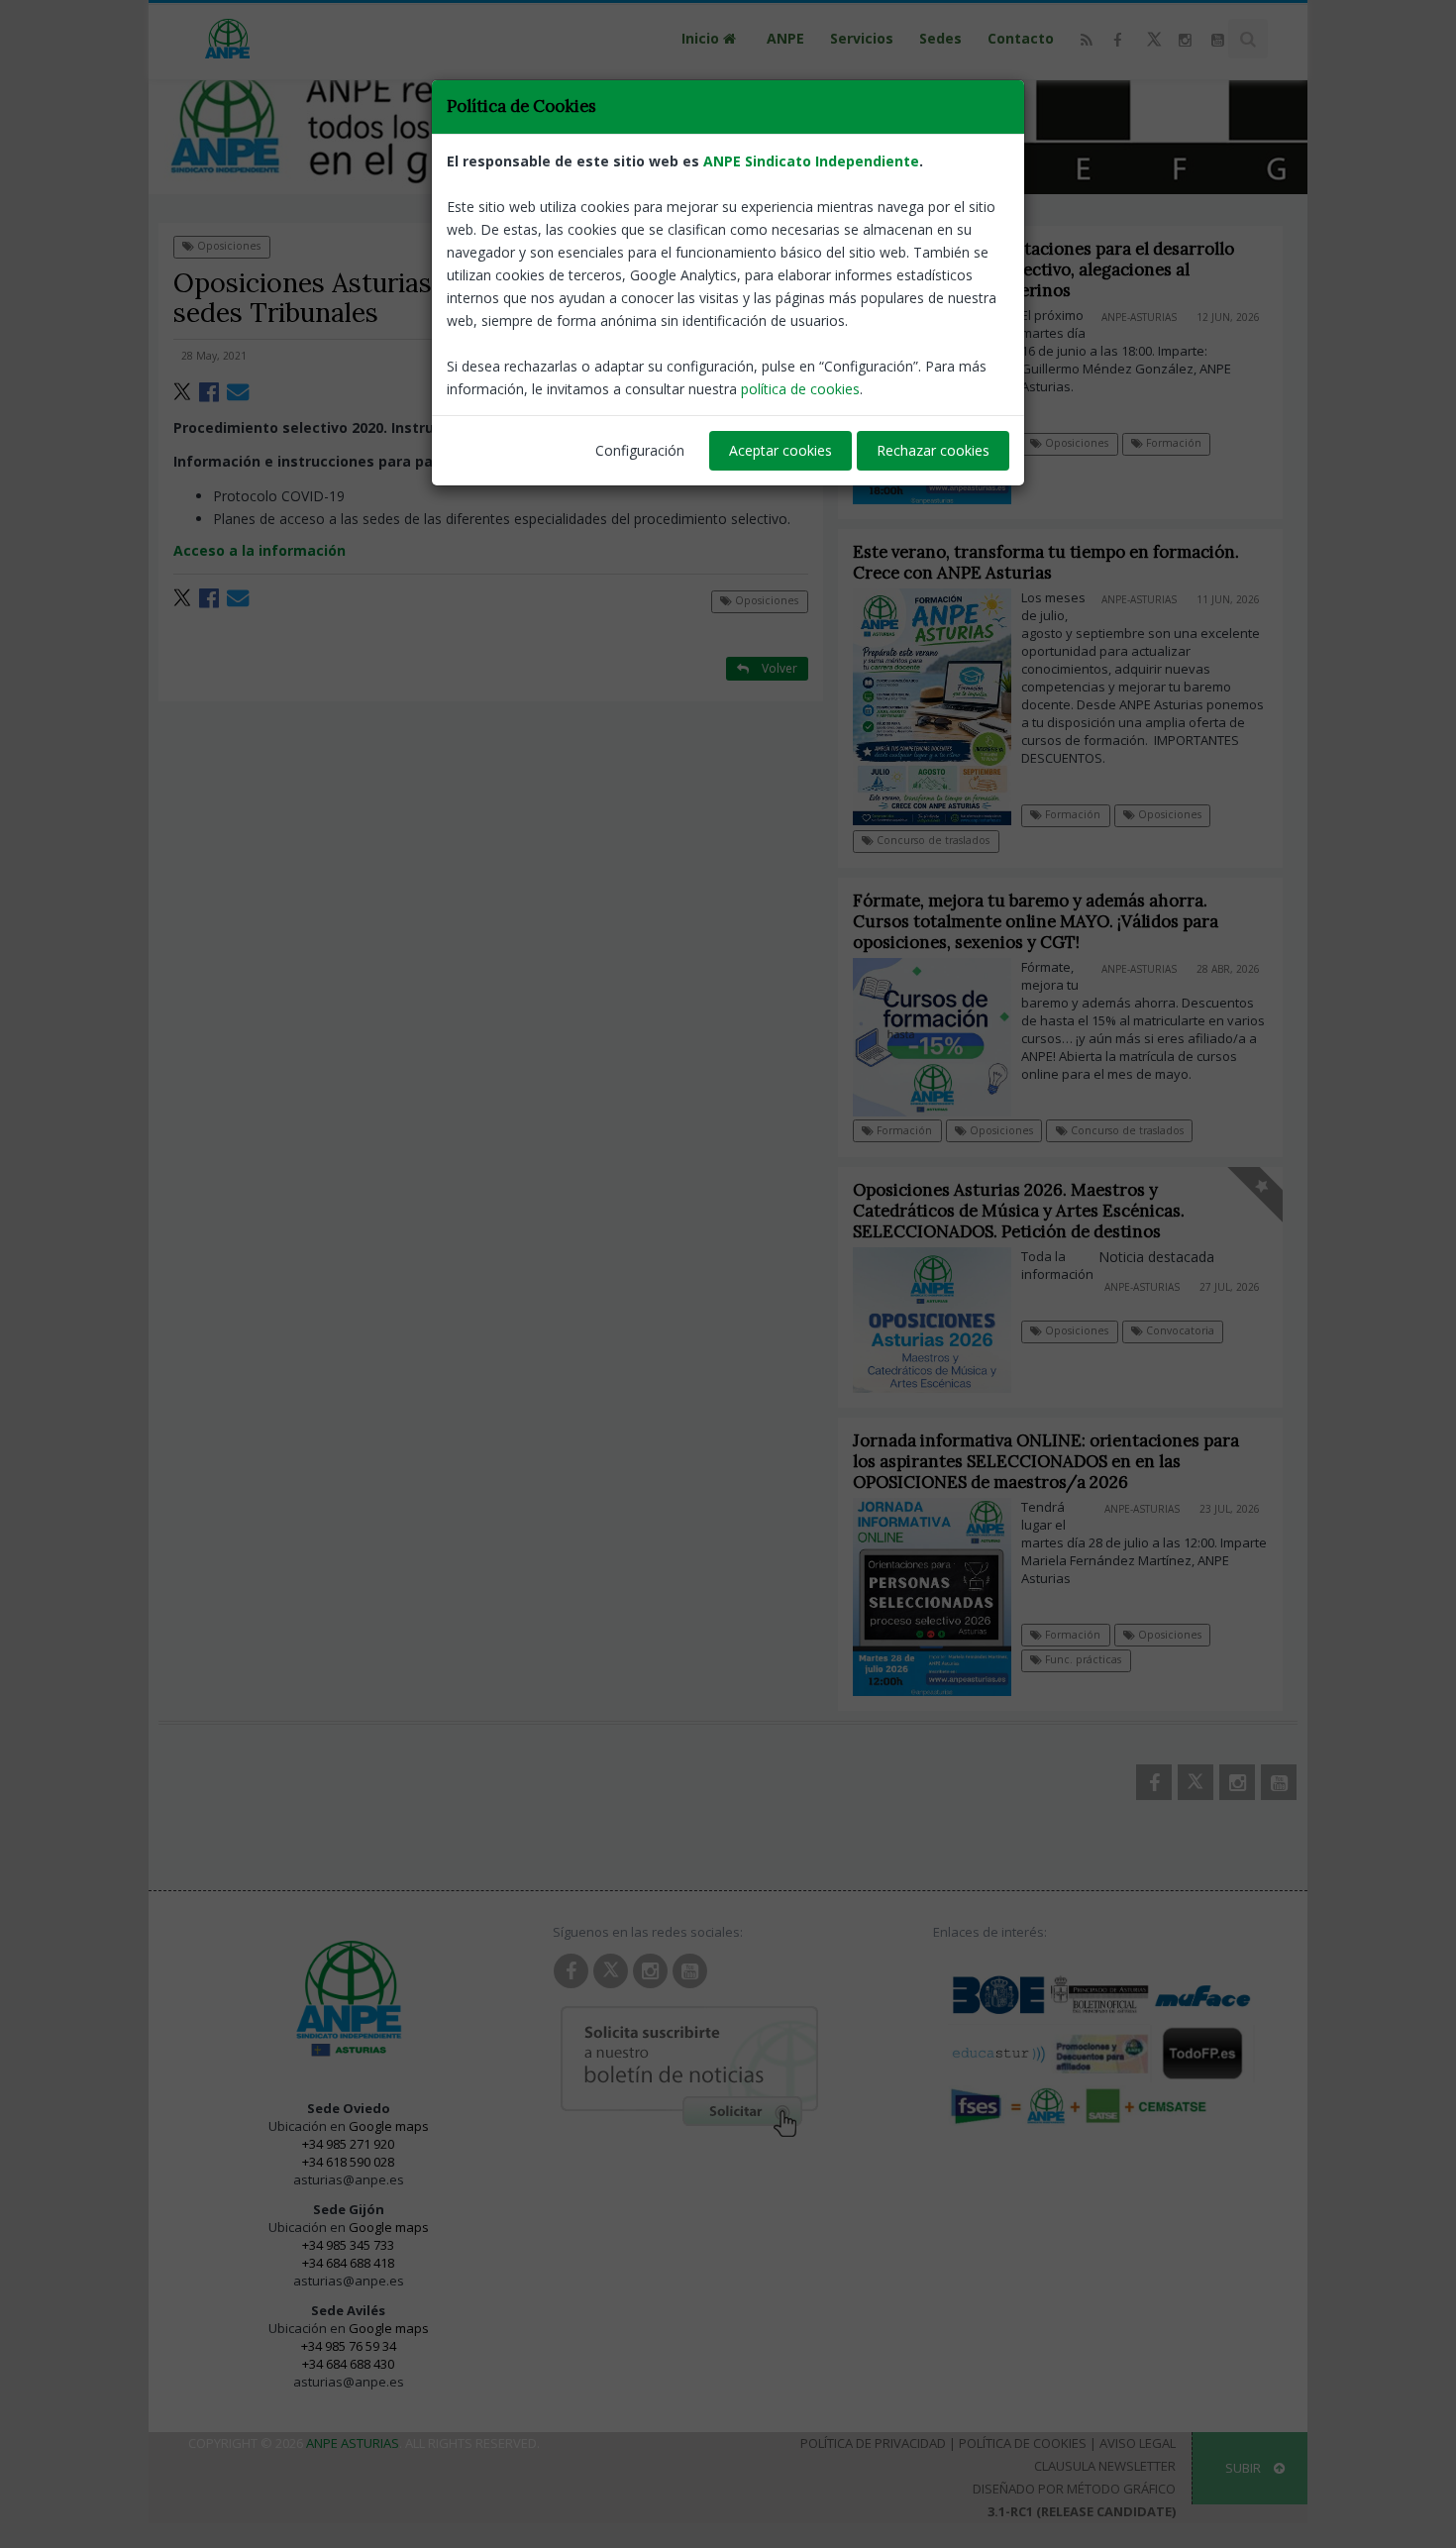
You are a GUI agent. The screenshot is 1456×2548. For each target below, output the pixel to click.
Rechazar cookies (933, 450)
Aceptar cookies (780, 450)
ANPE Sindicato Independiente (811, 161)
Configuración (640, 450)
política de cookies (800, 389)
